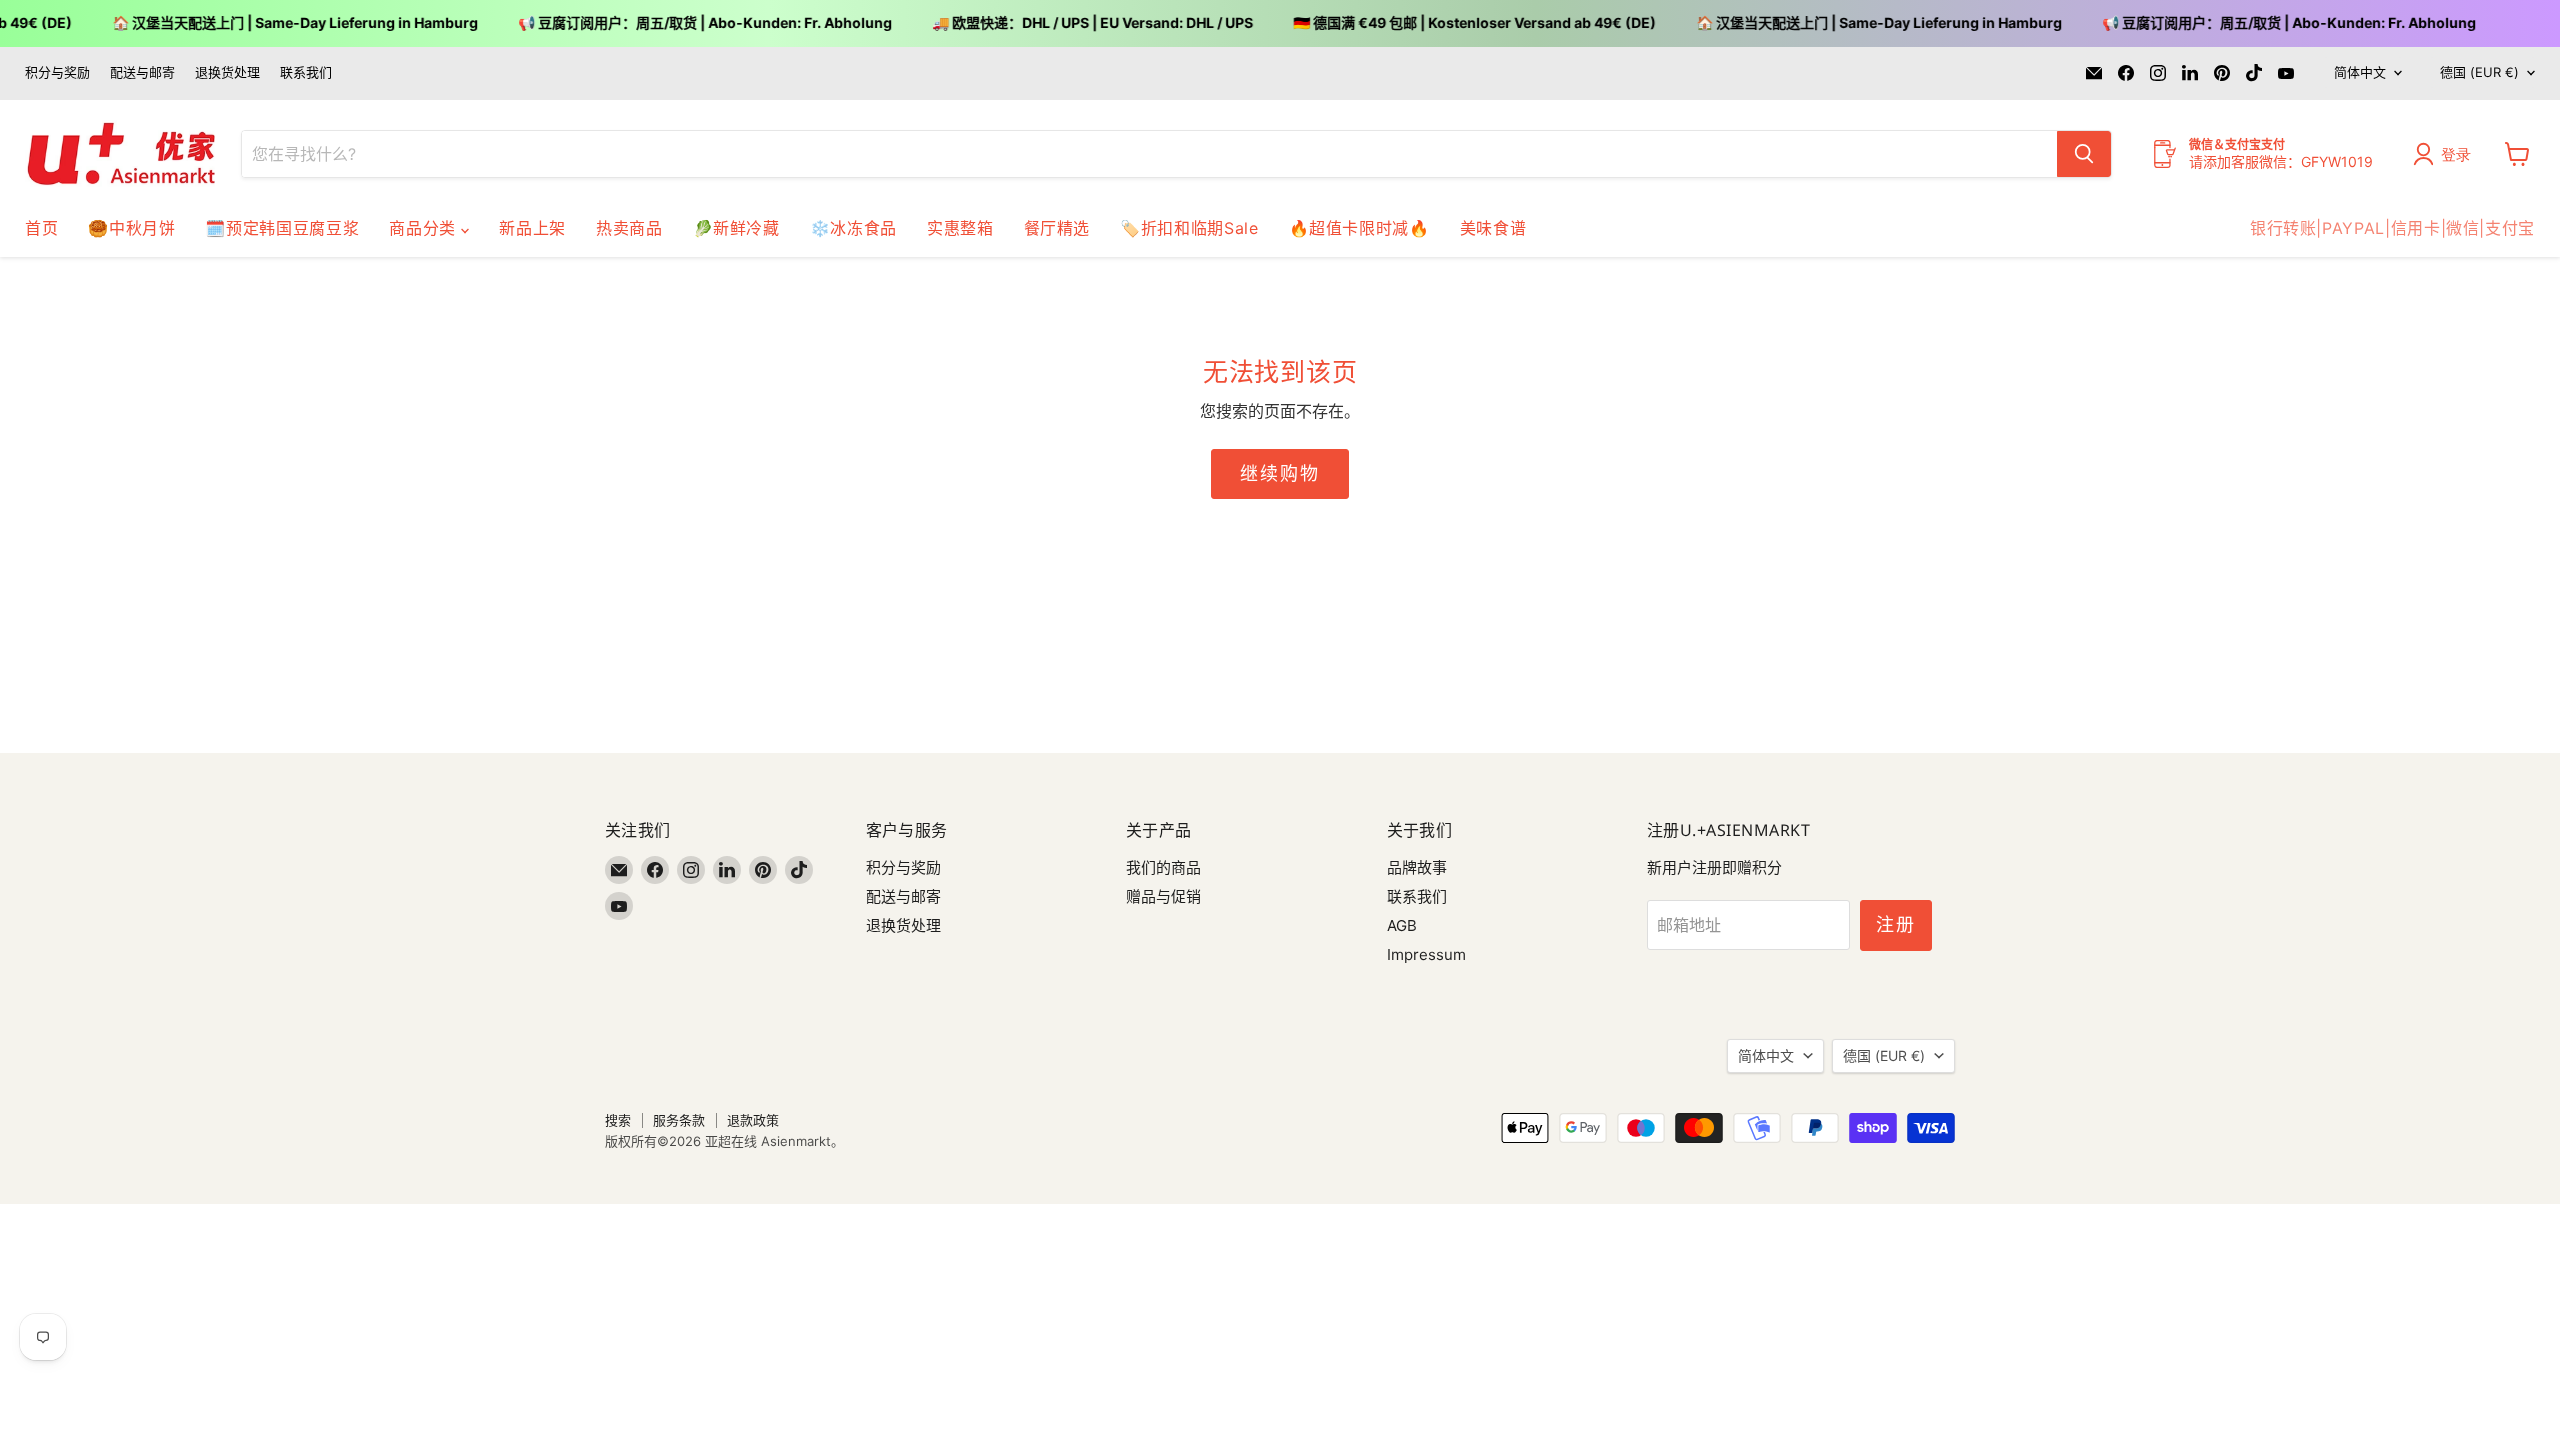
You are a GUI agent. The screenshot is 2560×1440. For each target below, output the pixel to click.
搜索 (618, 1120)
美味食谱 (1493, 228)
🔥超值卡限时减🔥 (1359, 228)
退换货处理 (227, 72)
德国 (2479, 72)
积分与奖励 (57, 72)
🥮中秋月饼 (131, 228)
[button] (2447, 154)
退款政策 (753, 1120)
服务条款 (679, 1120)
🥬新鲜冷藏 (736, 228)
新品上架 (532, 228)
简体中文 (2360, 72)
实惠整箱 (960, 228)
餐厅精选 (1057, 228)
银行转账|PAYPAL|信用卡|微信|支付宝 (2392, 228)
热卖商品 (629, 228)
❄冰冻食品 (853, 228)
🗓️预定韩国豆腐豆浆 (282, 228)
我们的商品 (1163, 867)
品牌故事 (1417, 867)
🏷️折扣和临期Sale (1189, 228)
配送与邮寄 (142, 72)
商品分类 (425, 228)
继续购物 (1279, 473)
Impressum (1426, 954)
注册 (1896, 924)
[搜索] (2084, 154)
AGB (1402, 925)
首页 (41, 228)
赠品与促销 (1163, 896)
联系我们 (306, 72)
